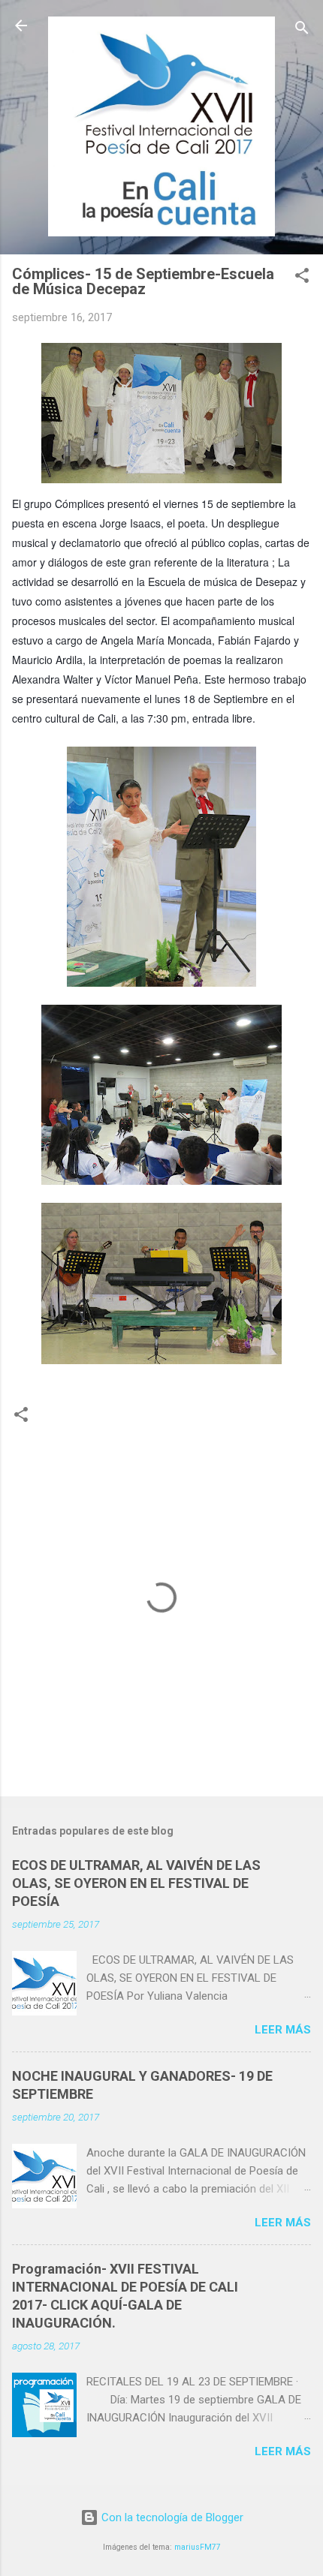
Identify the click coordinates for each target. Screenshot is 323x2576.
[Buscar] (302, 30)
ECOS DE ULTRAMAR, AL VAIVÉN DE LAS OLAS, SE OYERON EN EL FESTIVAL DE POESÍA (136, 1883)
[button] (302, 278)
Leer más (283, 2030)
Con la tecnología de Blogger (171, 2517)
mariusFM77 (198, 2547)
